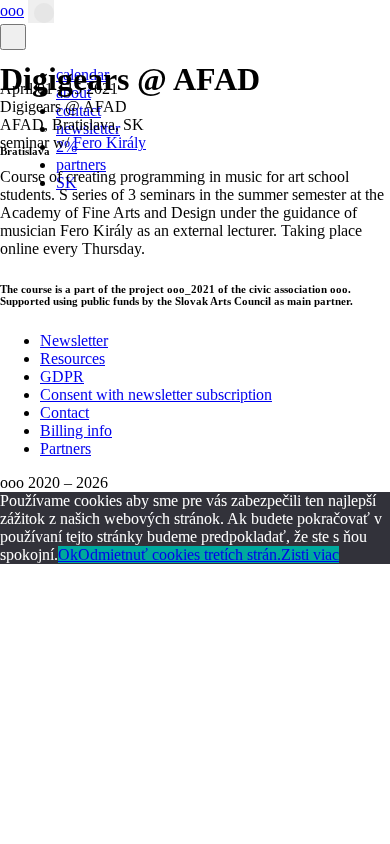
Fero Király (109, 142)
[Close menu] (13, 37)
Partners (65, 448)
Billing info (76, 430)
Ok (68, 554)
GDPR (62, 376)
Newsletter (74, 340)
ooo (12, 10)
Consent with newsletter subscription (156, 394)
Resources (72, 358)
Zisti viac (310, 554)
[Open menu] (41, 11)
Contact (64, 412)
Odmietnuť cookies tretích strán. (179, 554)
